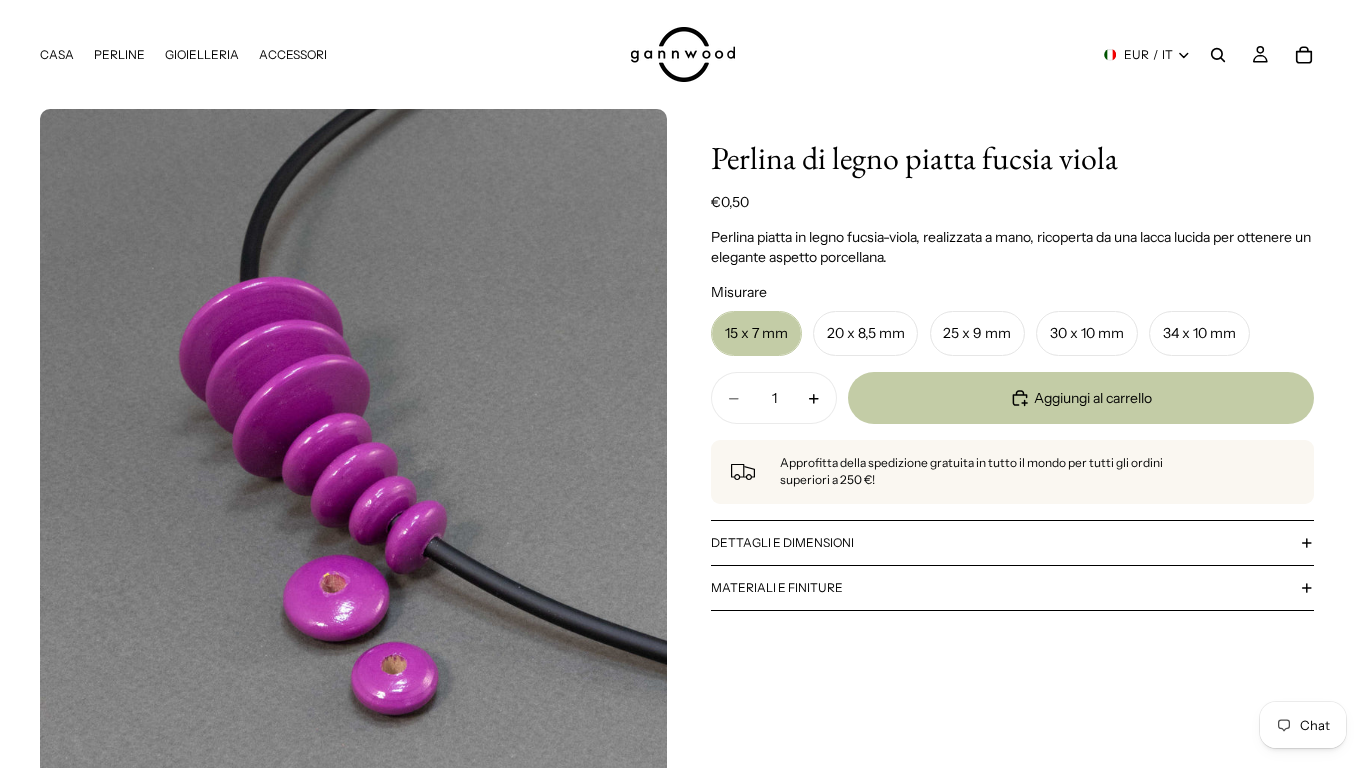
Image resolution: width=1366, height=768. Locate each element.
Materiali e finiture (777, 587)
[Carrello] (1304, 55)
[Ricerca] (1218, 55)
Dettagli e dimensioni (782, 542)
